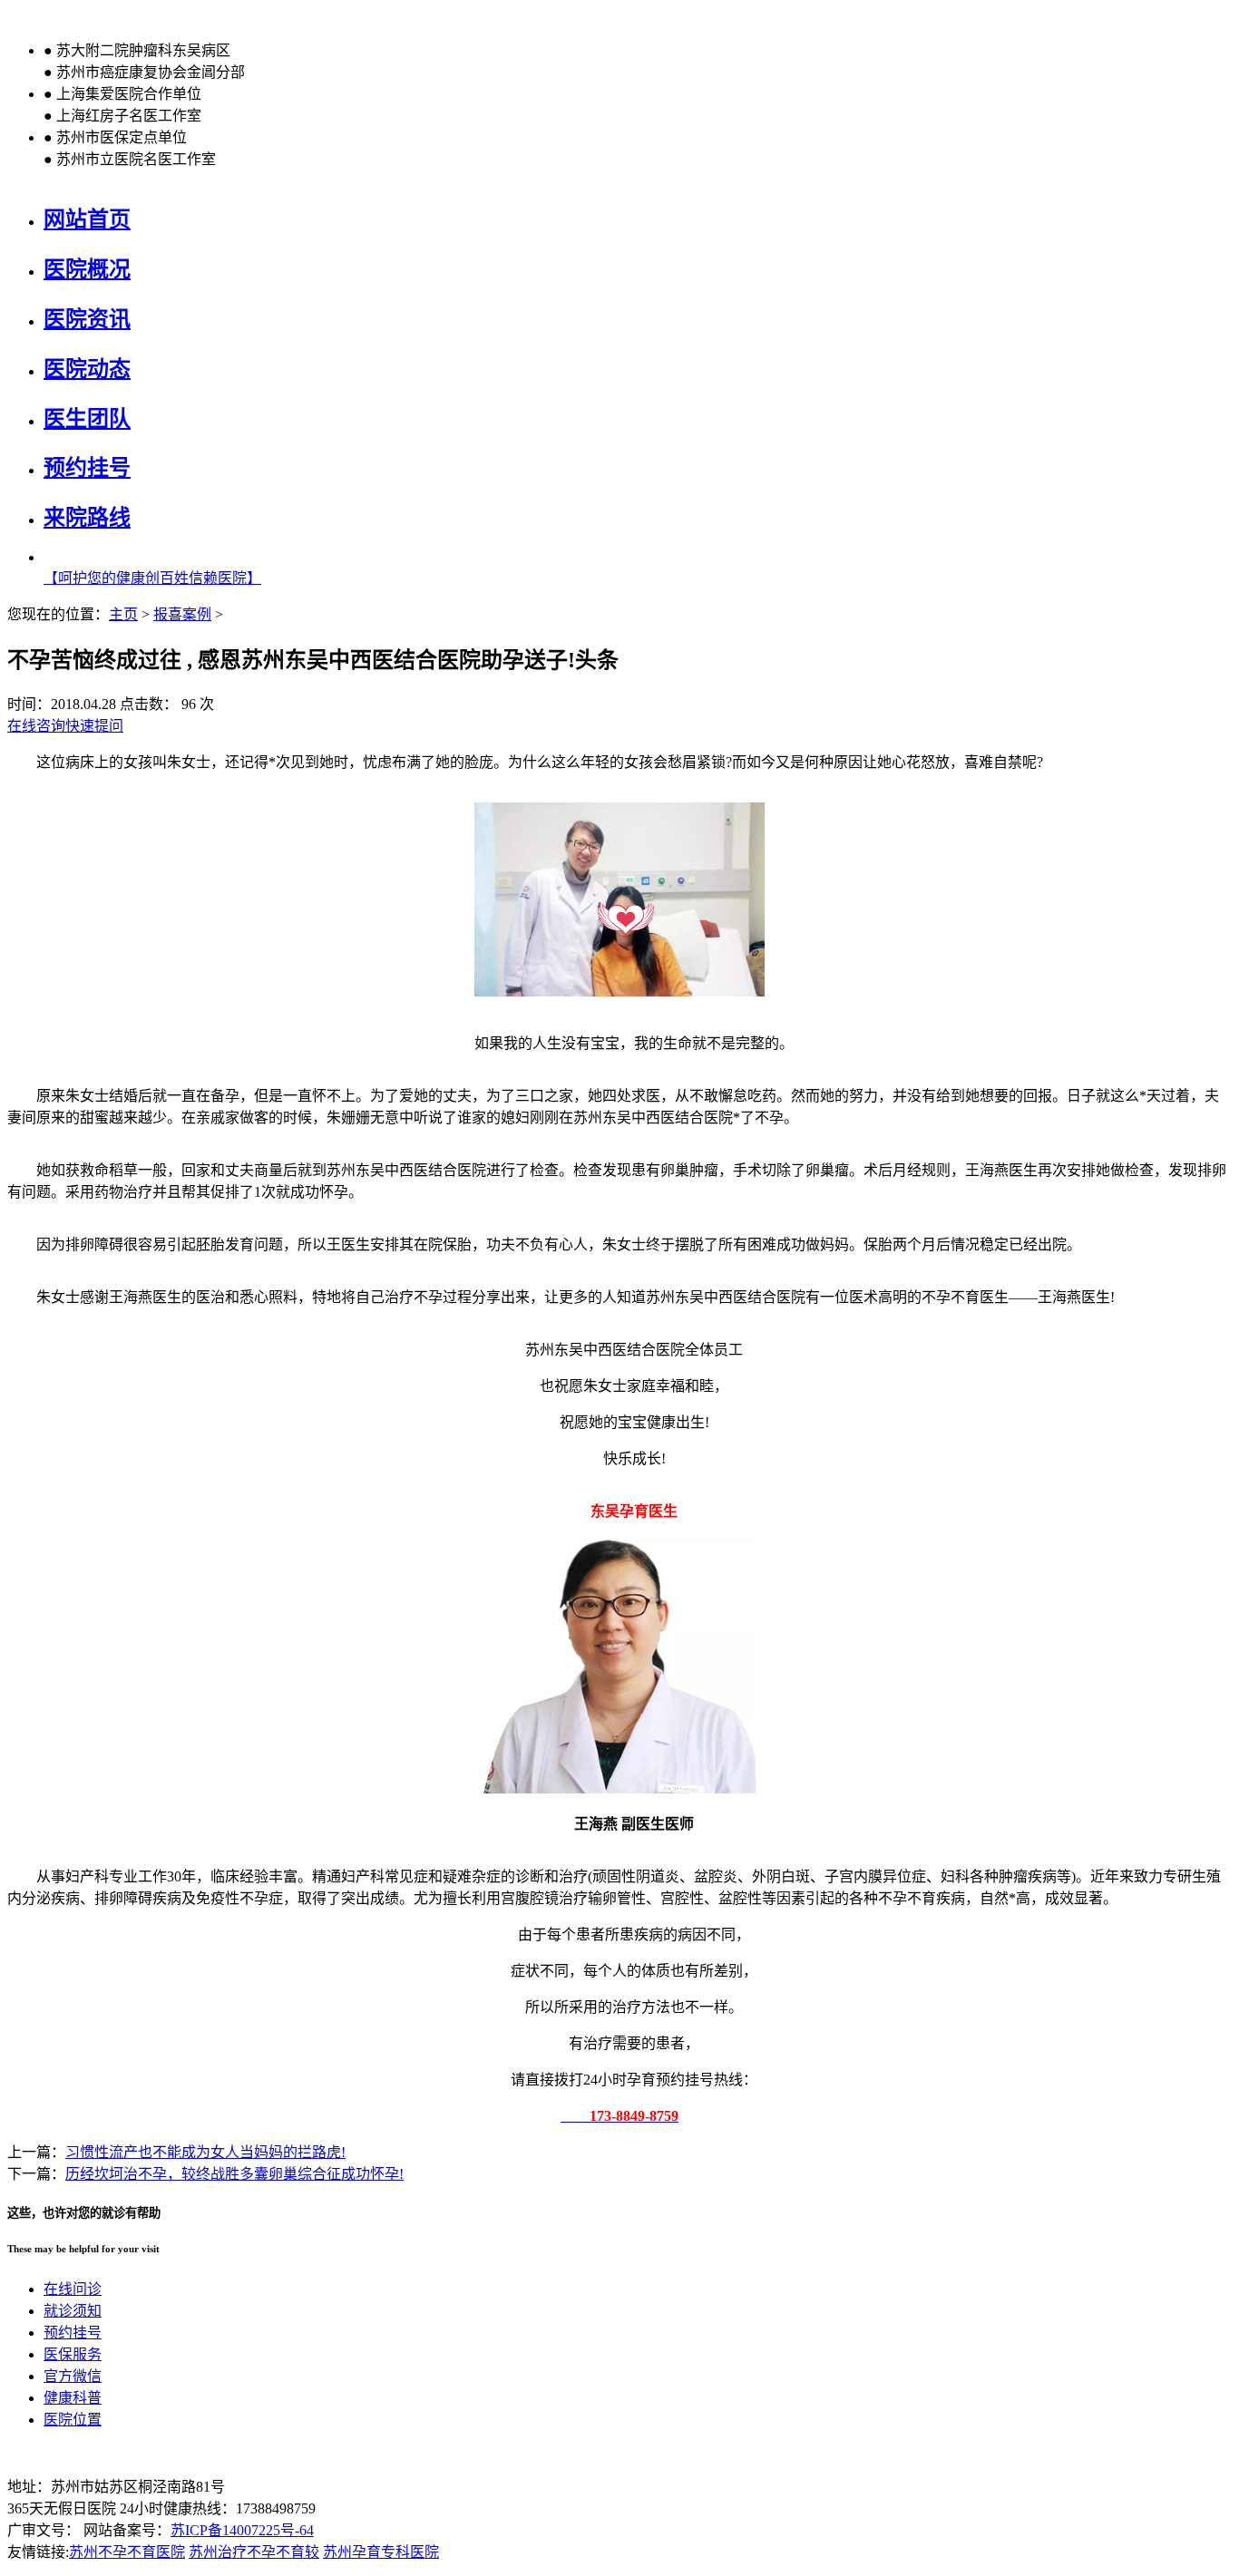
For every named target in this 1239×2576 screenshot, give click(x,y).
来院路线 (87, 518)
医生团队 (87, 419)
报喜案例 (182, 614)
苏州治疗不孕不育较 (254, 2552)
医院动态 (87, 369)
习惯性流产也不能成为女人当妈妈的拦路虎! (205, 2152)
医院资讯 (87, 319)
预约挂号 (87, 468)
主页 (123, 614)
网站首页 (87, 219)
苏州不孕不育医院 (127, 2552)
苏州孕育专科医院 (381, 2552)
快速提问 (94, 726)
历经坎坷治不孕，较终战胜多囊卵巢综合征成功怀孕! (234, 2174)
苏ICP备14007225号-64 (242, 2530)
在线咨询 (36, 726)
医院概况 (87, 269)
